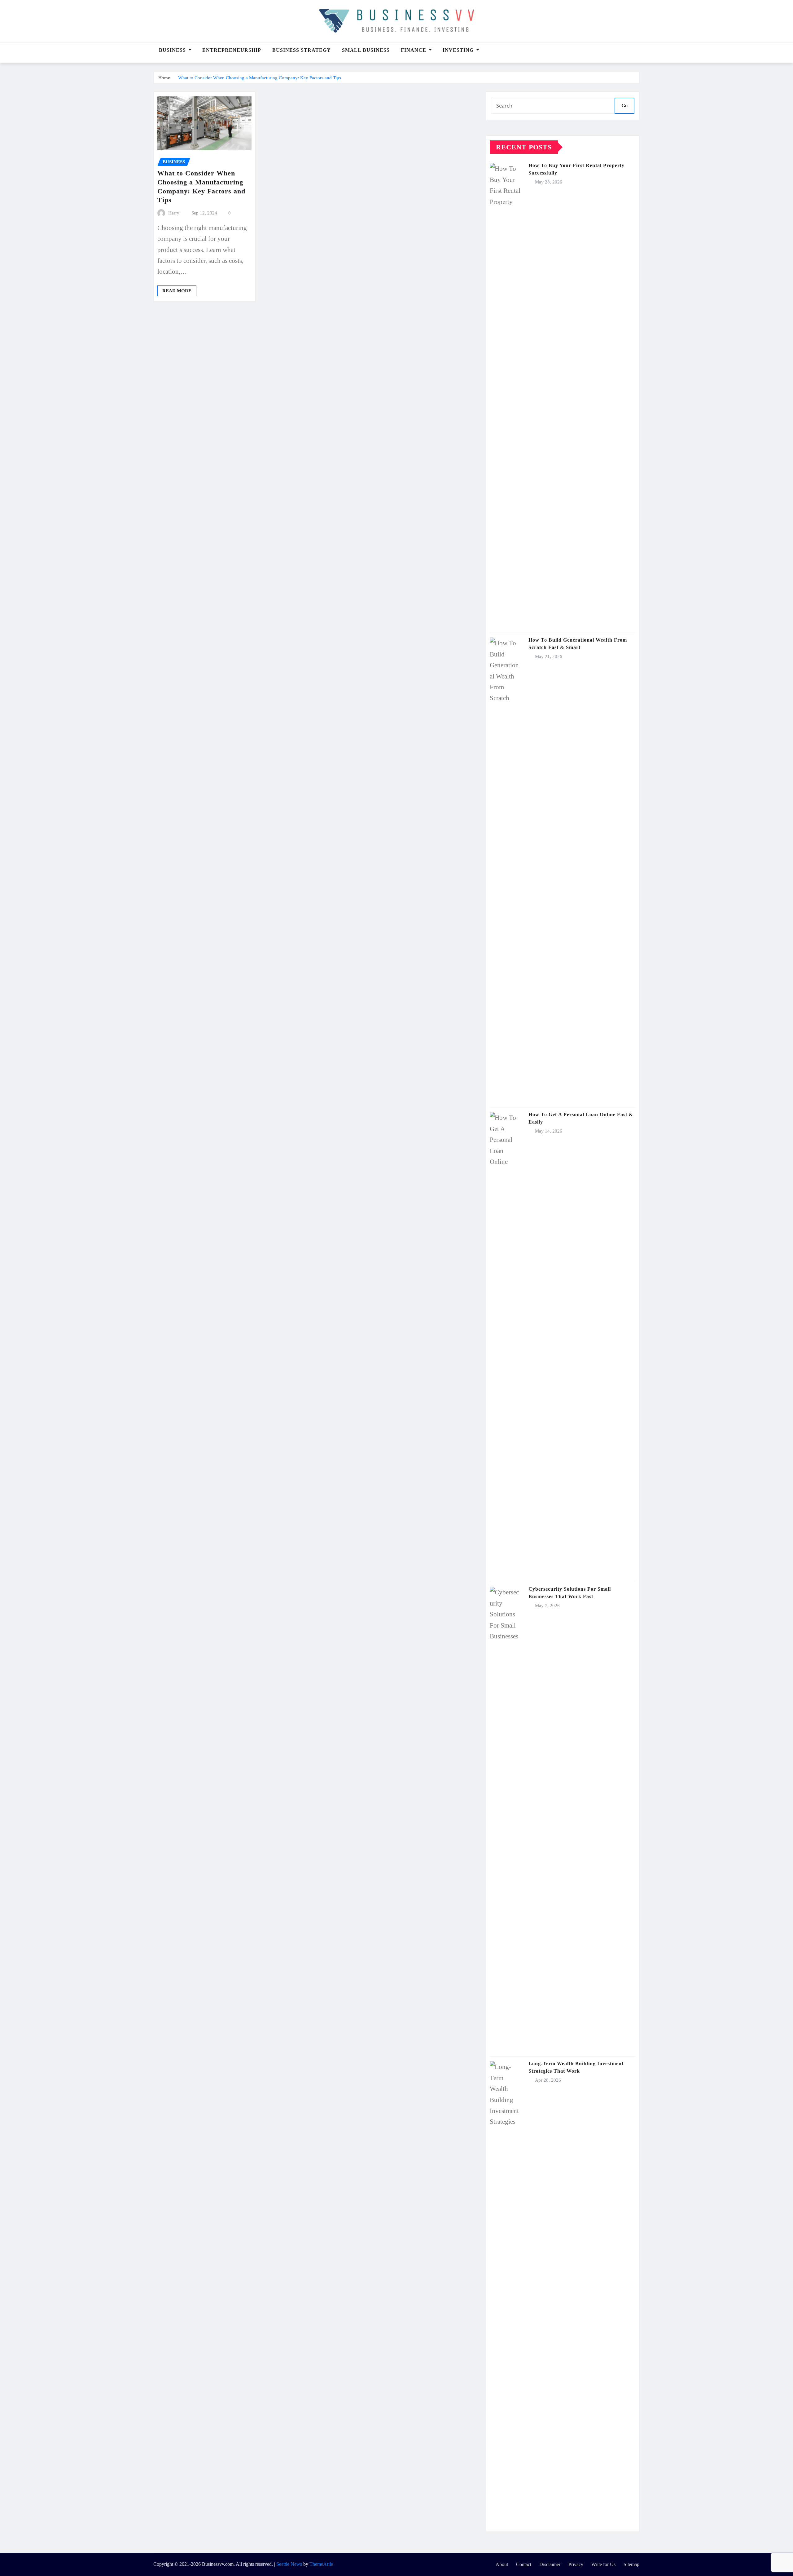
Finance (414, 50)
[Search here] (638, 53)
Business (173, 50)
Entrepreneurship (232, 50)
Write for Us (603, 2564)
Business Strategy (302, 50)
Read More (177, 291)
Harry (174, 213)
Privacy (576, 2564)
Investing (459, 50)
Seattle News (289, 2564)
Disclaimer (550, 2564)
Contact (524, 2564)
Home (164, 78)
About (502, 2564)
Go (624, 106)
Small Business (366, 50)
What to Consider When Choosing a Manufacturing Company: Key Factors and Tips (260, 78)
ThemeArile (321, 2564)
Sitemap (631, 2564)
